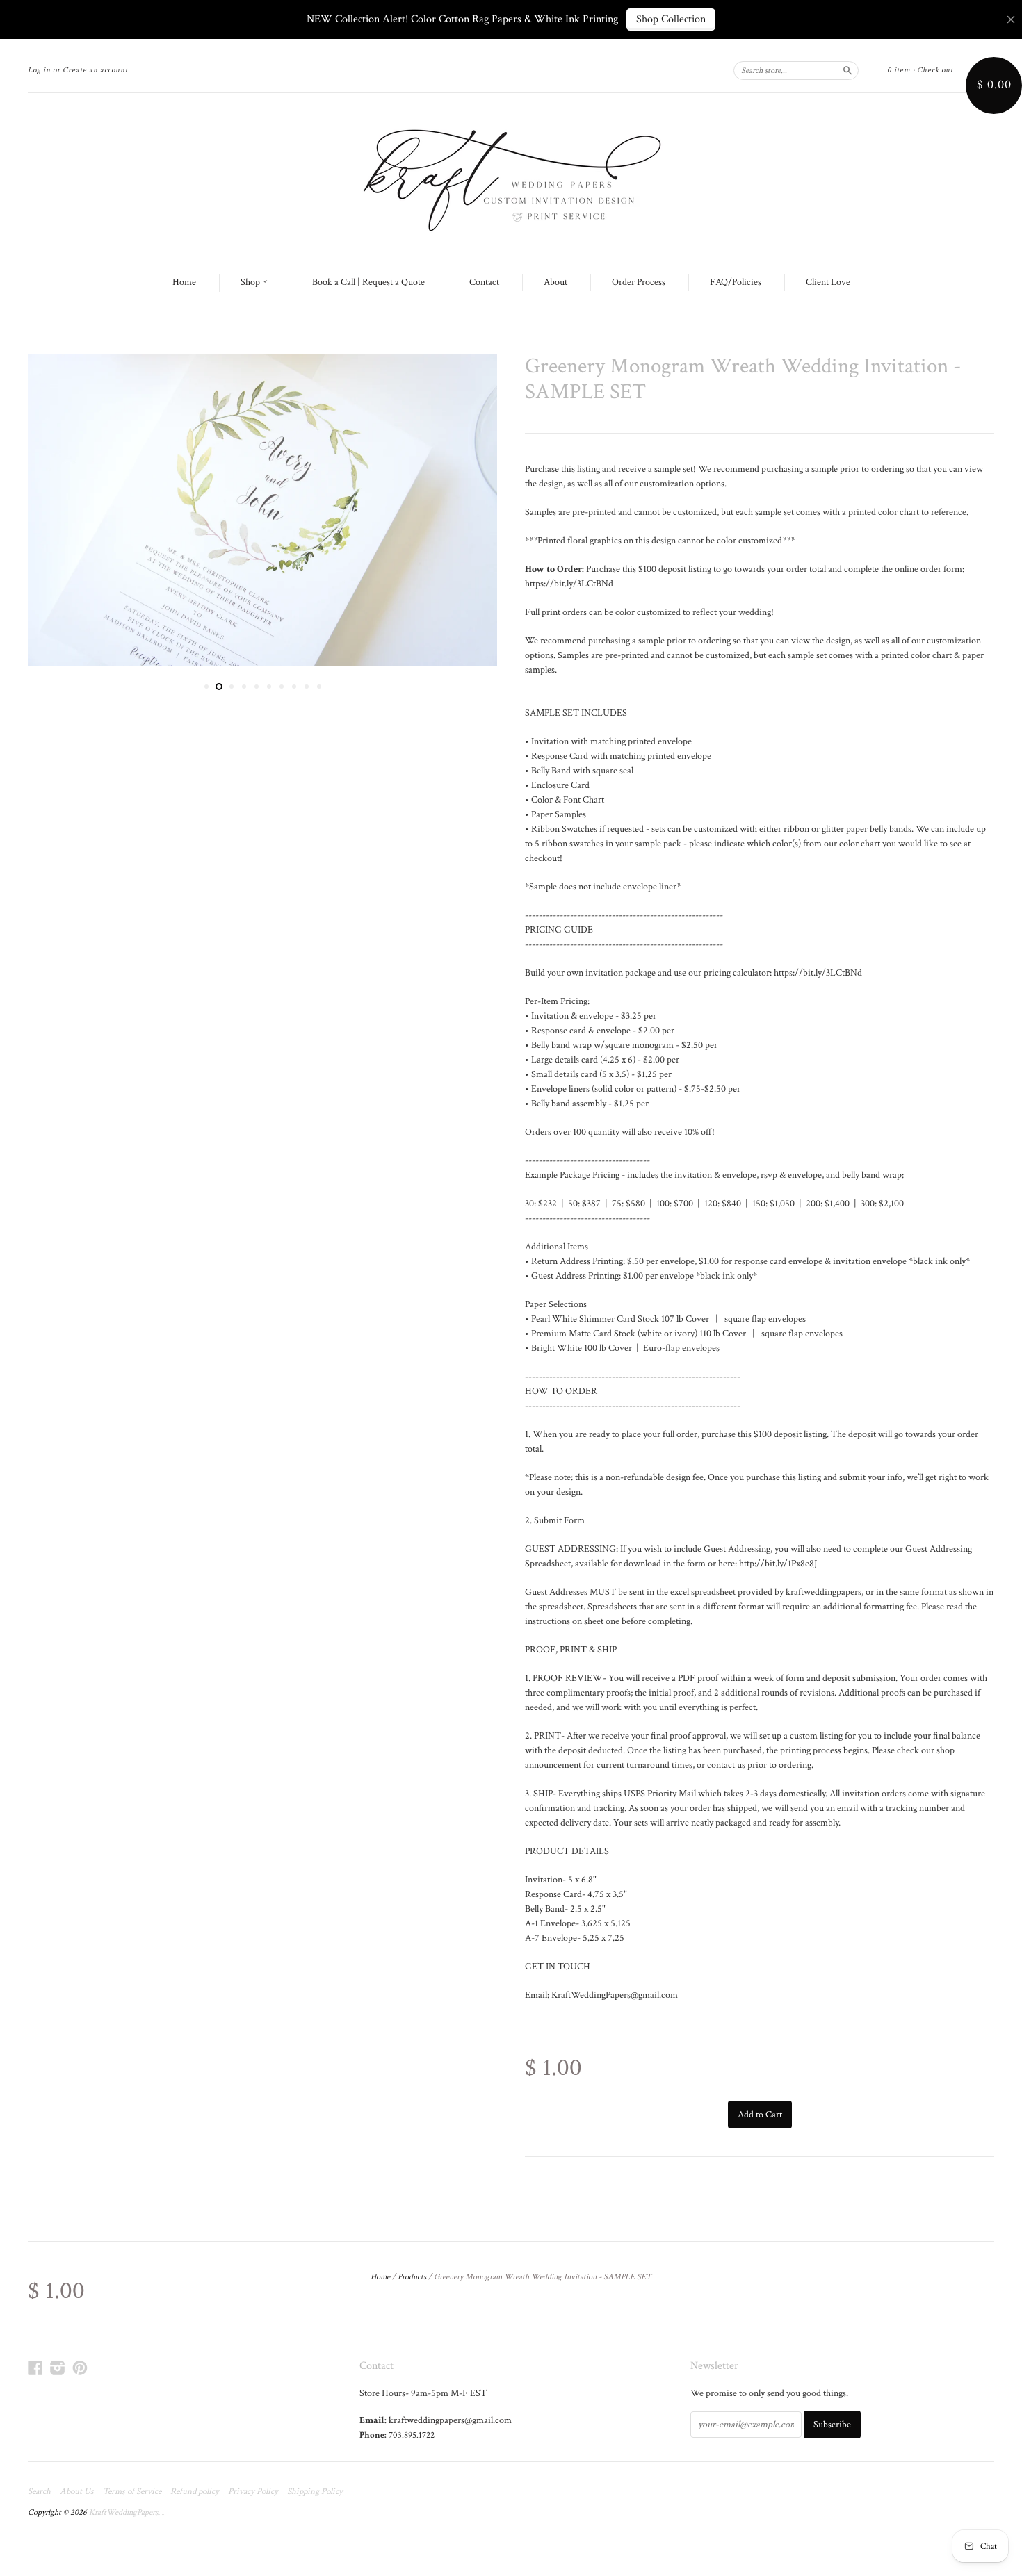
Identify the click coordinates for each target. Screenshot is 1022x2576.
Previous (57, 510)
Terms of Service (132, 2492)
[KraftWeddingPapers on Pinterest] (80, 2368)
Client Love (828, 282)
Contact (484, 282)
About (555, 282)
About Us (77, 2492)
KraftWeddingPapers (123, 2512)
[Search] (847, 70)
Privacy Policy (253, 2492)
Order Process (639, 282)
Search (39, 2492)
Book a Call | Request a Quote (368, 282)
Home (184, 282)
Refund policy (195, 2492)
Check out (935, 70)
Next (468, 510)
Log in (39, 70)
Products (412, 2277)
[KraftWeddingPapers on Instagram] (58, 2368)
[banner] (511, 177)
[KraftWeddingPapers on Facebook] (35, 2368)
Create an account (95, 70)
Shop (251, 282)
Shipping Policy (315, 2492)
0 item (899, 70)
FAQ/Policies (736, 282)
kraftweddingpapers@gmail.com (450, 2420)
